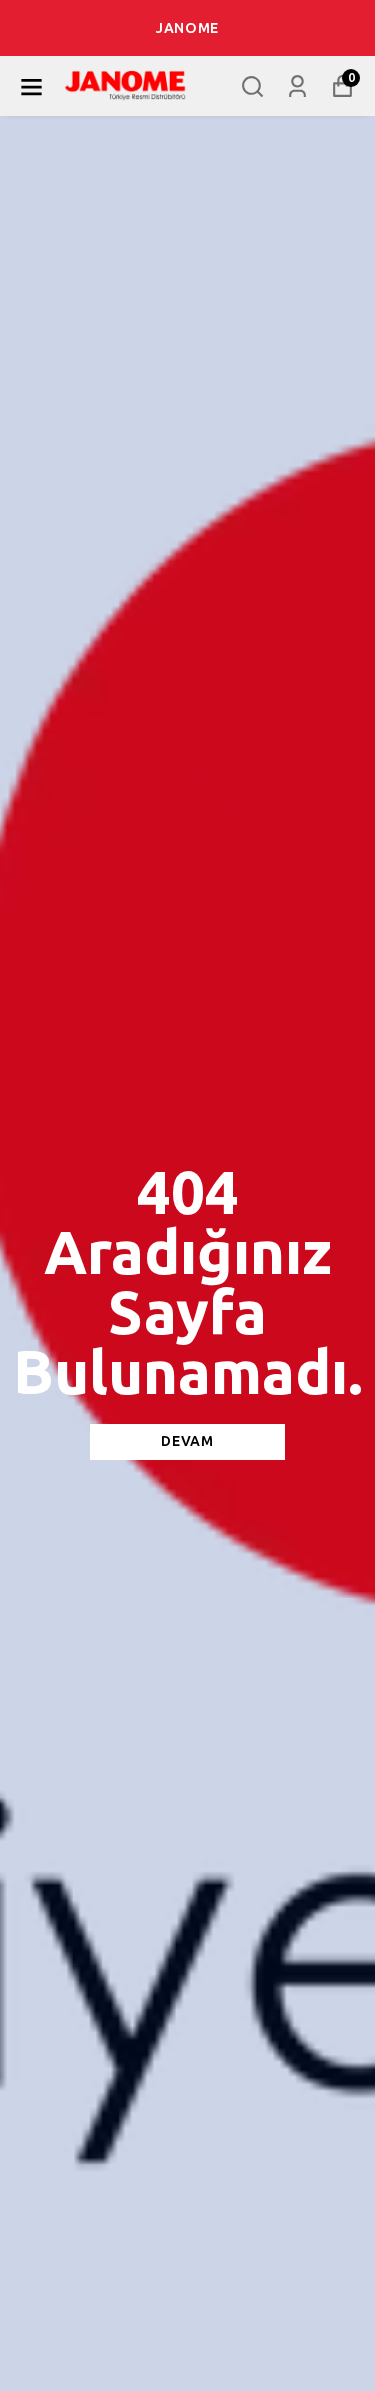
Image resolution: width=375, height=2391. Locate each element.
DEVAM (187, 1441)
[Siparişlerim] (297, 86)
